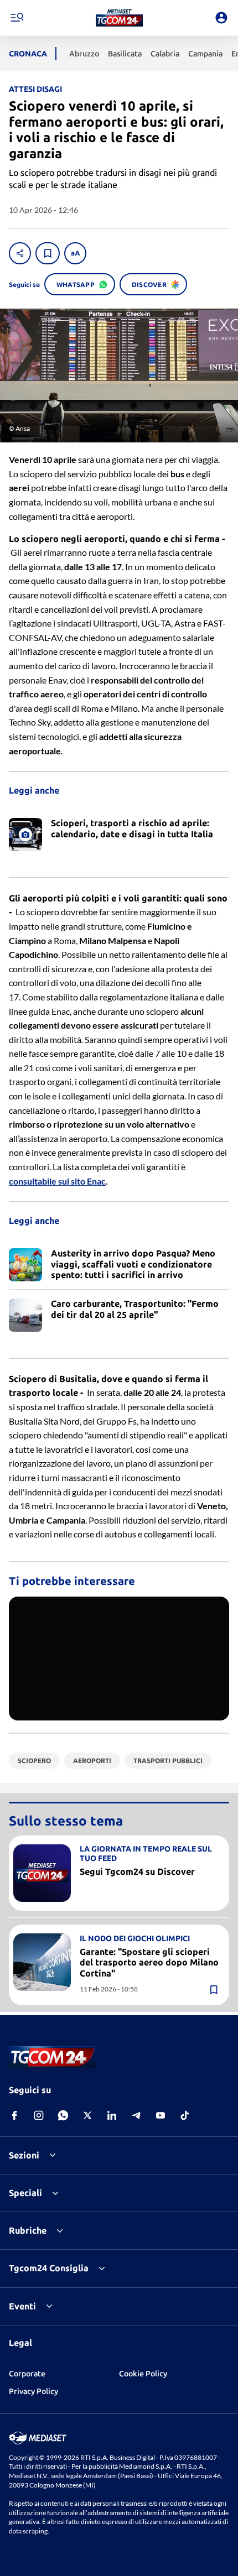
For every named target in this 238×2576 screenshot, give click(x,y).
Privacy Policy (33, 2391)
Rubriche (28, 2230)
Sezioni (24, 2155)
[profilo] (221, 18)
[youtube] (161, 2115)
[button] (119, 18)
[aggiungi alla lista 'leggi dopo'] (48, 253)
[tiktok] (185, 2115)
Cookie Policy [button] (143, 2374)
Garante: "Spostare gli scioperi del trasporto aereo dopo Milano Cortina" (149, 1962)
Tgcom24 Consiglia (49, 2268)
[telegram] (136, 2115)
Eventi (22, 2306)
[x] (87, 2115)
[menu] (17, 18)
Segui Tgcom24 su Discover (137, 1871)
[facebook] (14, 2115)
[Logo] (119, 18)
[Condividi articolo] (20, 253)
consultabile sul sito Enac (57, 1181)
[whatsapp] (63, 2115)
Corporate (27, 2374)
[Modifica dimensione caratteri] (75, 253)
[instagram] (39, 2115)
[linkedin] (112, 2115)
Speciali (25, 2193)
